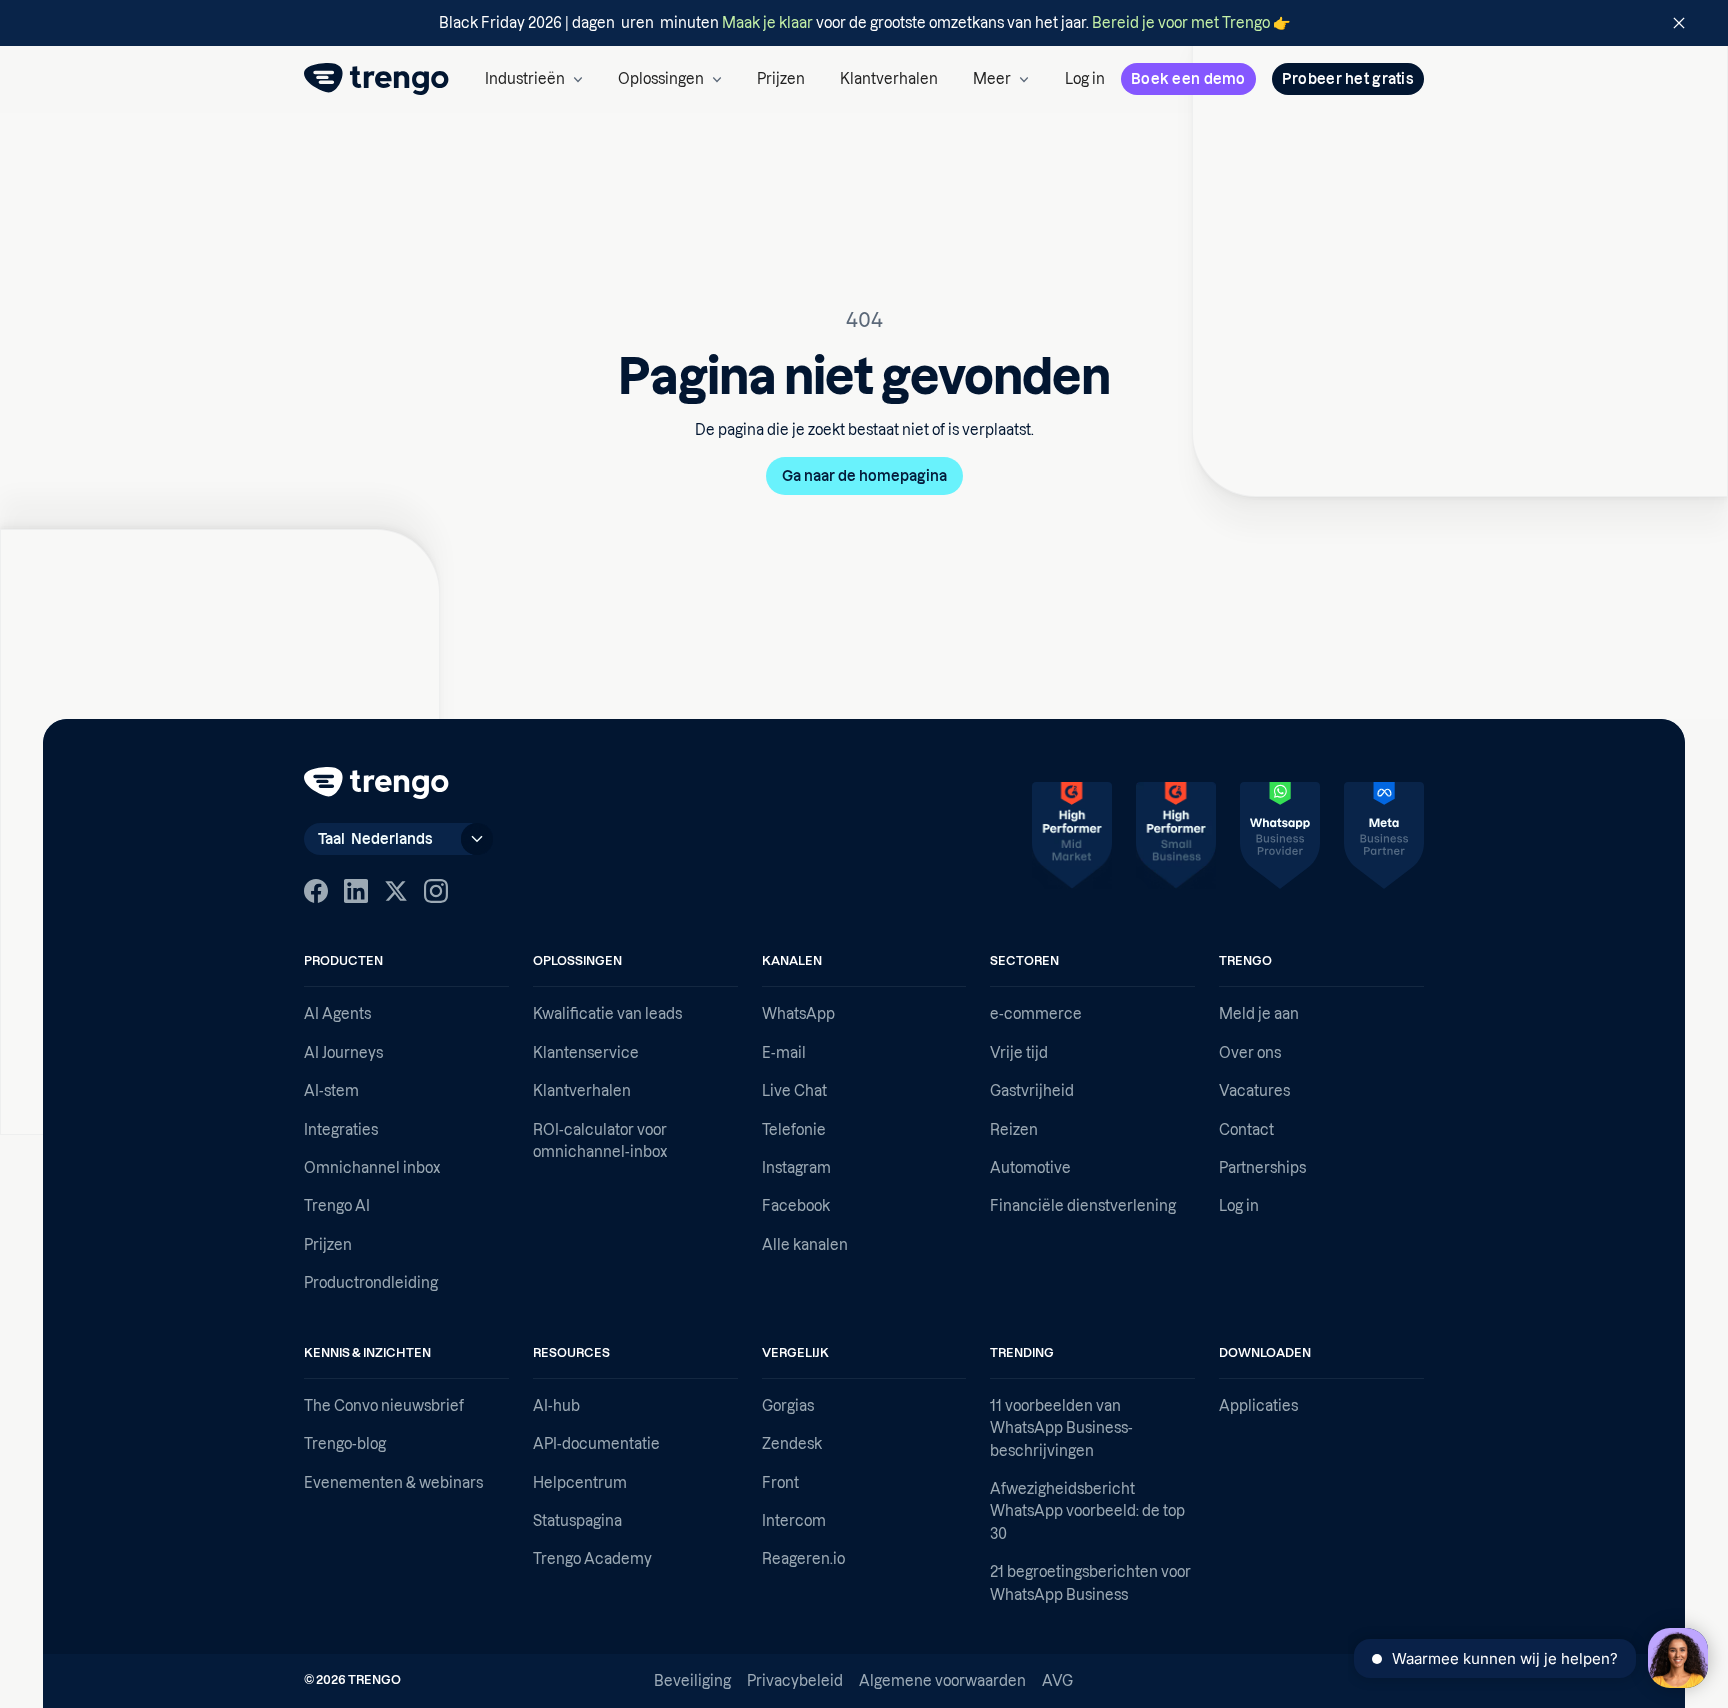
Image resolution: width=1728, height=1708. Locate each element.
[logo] (376, 79)
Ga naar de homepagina (864, 476)
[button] (534, 79)
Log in (1085, 79)
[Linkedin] (356, 891)
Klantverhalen (889, 79)
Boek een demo (1188, 79)
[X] (396, 891)
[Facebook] (316, 891)
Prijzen (781, 79)
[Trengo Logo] (376, 783)
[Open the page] (864, 23)
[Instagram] (436, 891)
